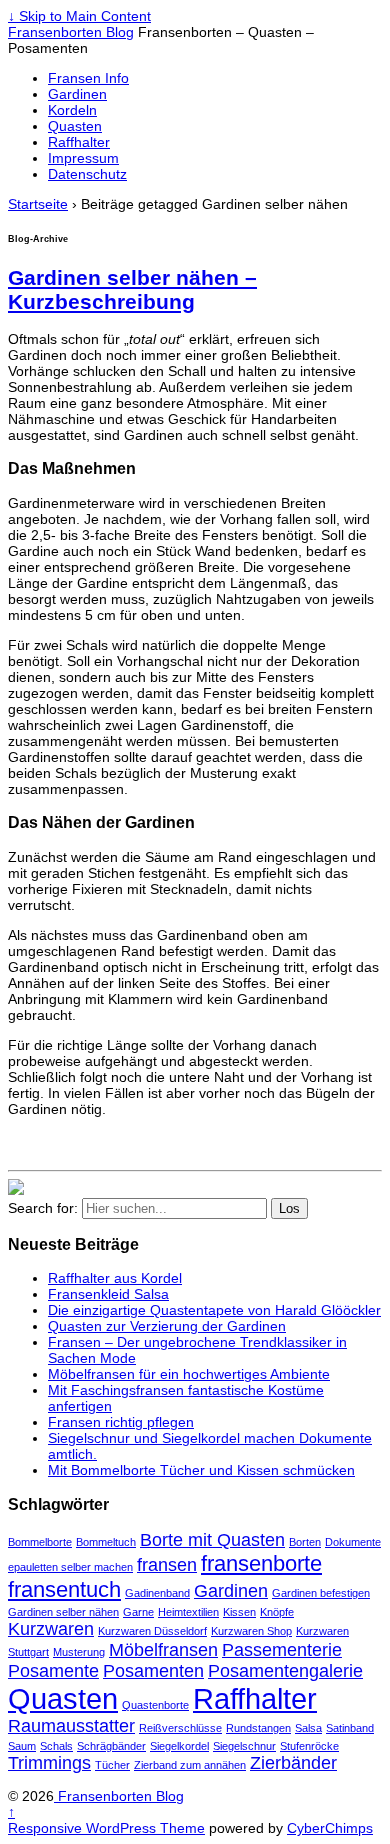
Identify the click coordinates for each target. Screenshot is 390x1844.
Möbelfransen (163, 1650)
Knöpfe (277, 1612)
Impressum (83, 158)
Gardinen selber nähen (63, 1612)
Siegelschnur (244, 1746)
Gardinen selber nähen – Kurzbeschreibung (132, 289)
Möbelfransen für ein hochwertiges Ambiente (189, 1374)
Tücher (112, 1765)
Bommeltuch (106, 1542)
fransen (167, 1565)
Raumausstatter (71, 1726)
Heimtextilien (188, 1612)
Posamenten (153, 1671)
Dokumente (353, 1542)
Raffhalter (79, 142)
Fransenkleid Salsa (108, 1294)
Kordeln (72, 110)
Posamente (53, 1671)
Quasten (75, 126)
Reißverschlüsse (180, 1728)
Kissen (239, 1612)
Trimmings (49, 1763)
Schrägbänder (111, 1746)
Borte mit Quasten (212, 1540)
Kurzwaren (51, 1629)
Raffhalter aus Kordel (115, 1278)
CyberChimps (330, 1828)
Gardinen (77, 94)
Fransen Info (88, 78)
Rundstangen (258, 1728)
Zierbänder (293, 1763)
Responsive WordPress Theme (106, 1828)
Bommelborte (40, 1542)
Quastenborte (155, 1705)
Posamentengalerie (285, 1671)
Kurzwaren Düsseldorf (152, 1631)
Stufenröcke (309, 1746)
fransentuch (64, 1589)
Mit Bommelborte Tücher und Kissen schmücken (201, 1470)
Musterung (79, 1652)
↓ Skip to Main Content (79, 16)
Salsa (308, 1728)
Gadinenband (157, 1593)
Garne (138, 1612)
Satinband (350, 1728)
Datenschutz (87, 174)
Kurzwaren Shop (251, 1631)
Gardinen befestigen (321, 1593)
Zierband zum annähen (190, 1765)
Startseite (38, 204)
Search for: (43, 1208)
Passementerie (282, 1650)
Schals (56, 1746)
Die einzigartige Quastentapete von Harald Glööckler (214, 1310)
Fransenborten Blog (71, 32)
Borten (305, 1542)
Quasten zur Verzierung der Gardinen (167, 1326)
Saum (22, 1746)
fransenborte (261, 1563)
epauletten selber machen (70, 1567)
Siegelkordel (179, 1746)
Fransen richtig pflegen (121, 1422)
